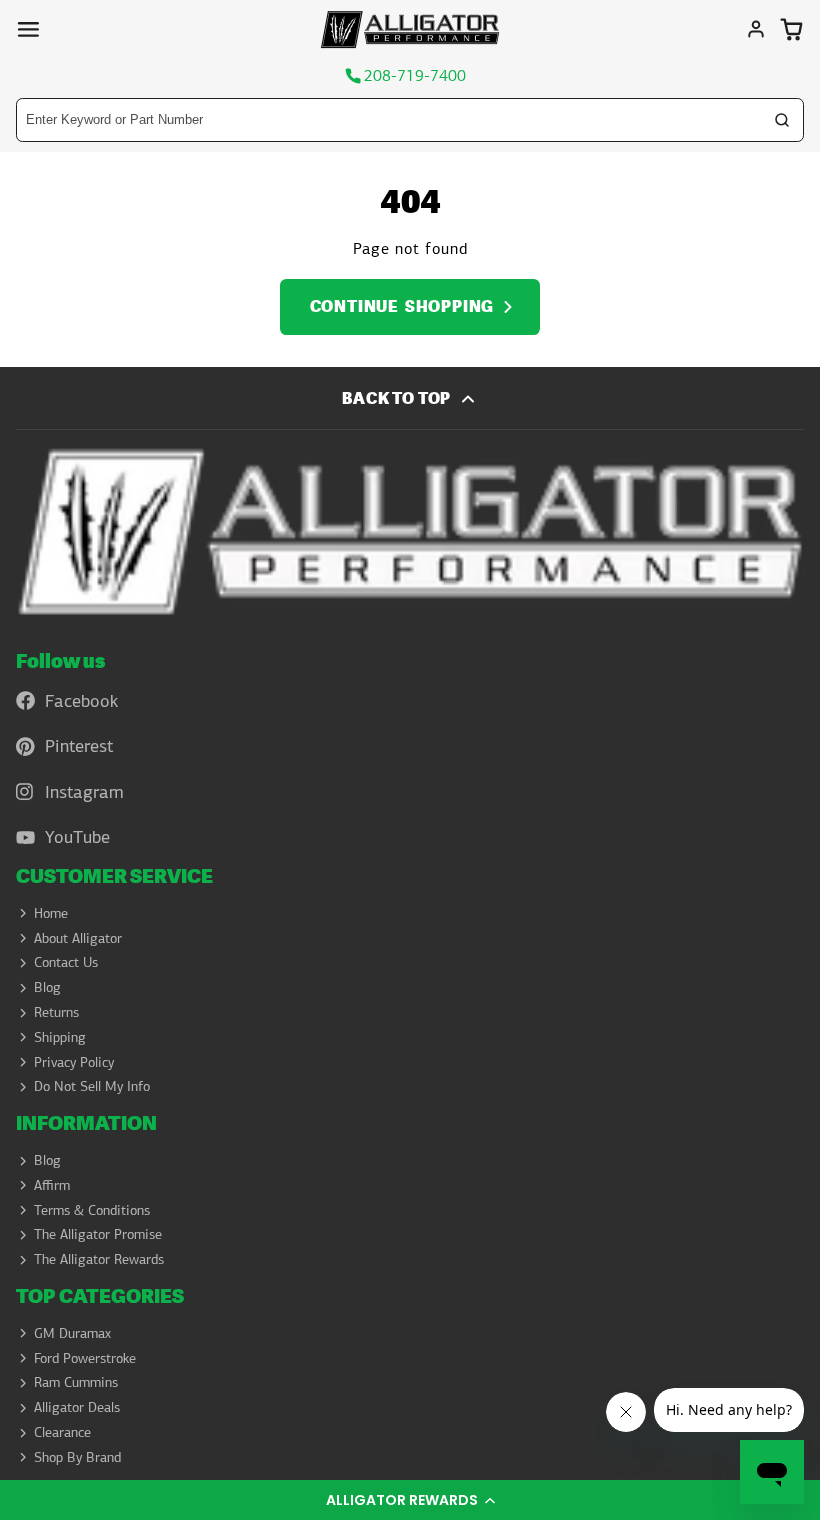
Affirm (52, 1185)
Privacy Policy (74, 1062)
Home (51, 913)
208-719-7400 (415, 76)
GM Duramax (72, 1333)
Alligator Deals (77, 1407)
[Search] (782, 120)
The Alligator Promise (98, 1234)
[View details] (410, 531)
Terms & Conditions (92, 1210)
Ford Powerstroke (85, 1358)
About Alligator (78, 938)
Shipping (60, 1037)
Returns (56, 1012)
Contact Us (66, 962)
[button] (410, 1500)
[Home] (410, 29)
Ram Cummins (76, 1382)
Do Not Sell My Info (92, 1086)
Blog (47, 987)
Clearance (62, 1432)
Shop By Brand (77, 1457)
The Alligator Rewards (99, 1259)
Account (756, 29)
